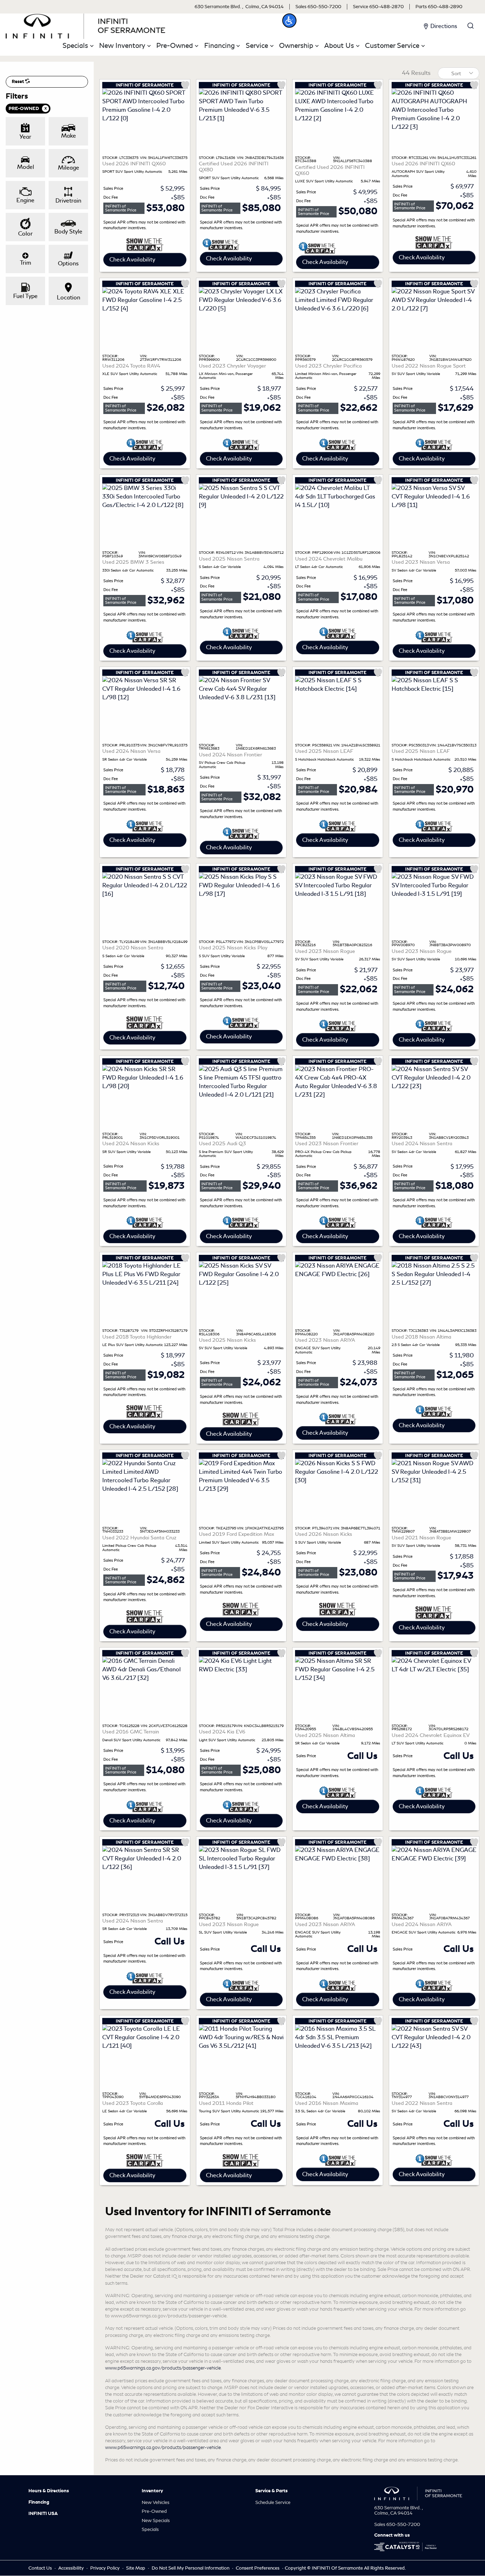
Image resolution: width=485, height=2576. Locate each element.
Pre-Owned (154, 2511)
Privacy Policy (105, 2568)
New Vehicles (156, 2502)
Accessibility (72, 2568)
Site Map (136, 2568)
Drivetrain (68, 201)
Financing (39, 2502)
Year (25, 137)
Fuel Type (25, 296)
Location (69, 297)
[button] (289, 21)
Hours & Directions (49, 2491)
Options (68, 263)
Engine (25, 200)
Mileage (69, 168)
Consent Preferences (258, 2568)
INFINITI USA (43, 2514)
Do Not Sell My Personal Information (191, 2568)
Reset (18, 82)
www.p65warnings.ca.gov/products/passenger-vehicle (163, 2368)
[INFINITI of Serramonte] (86, 25)
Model (26, 167)
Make (69, 136)
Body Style (68, 231)
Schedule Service (273, 2502)
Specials (150, 2529)
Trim (26, 263)
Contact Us (41, 2568)
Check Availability (132, 260)
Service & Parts (271, 2491)
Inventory (152, 2491)
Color (25, 234)
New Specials (156, 2520)
